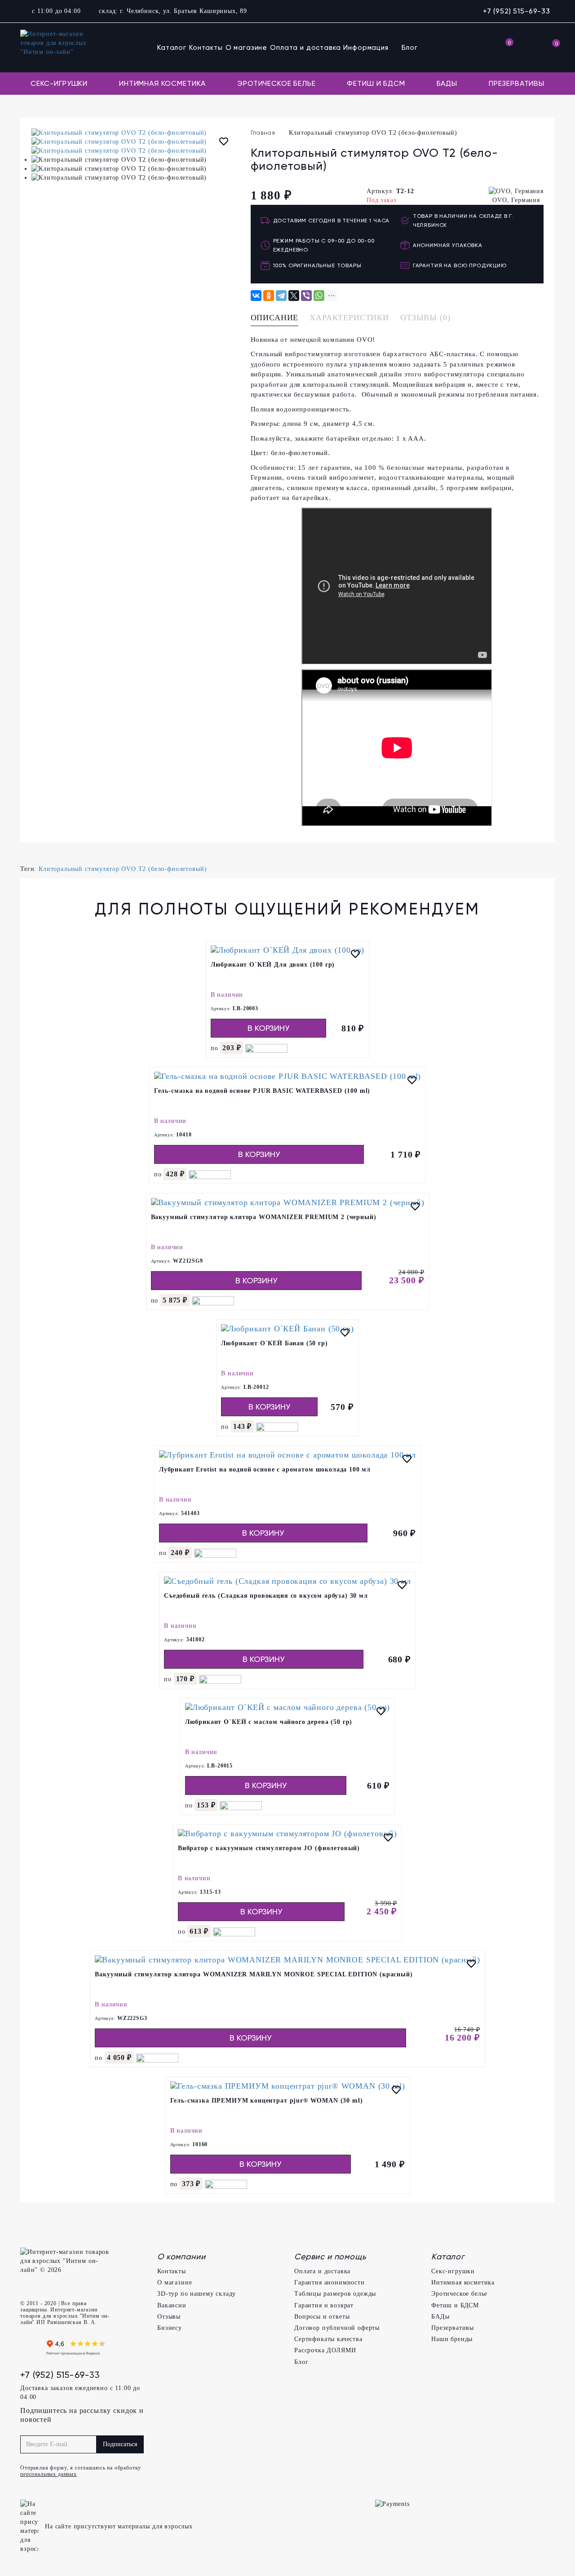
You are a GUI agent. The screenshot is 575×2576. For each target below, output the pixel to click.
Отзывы (169, 2317)
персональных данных (49, 2474)
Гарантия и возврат (324, 2305)
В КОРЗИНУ (268, 1028)
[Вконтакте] (29, 2348)
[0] (504, 48)
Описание (275, 318)
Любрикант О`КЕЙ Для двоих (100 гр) (273, 965)
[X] (294, 296)
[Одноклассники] (269, 296)
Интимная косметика (162, 83)
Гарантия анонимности (330, 2282)
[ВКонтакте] (256, 296)
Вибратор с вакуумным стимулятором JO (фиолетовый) (269, 1848)
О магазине (246, 48)
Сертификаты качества (328, 2339)
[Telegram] (281, 296)
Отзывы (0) (425, 318)
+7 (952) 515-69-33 (517, 11)
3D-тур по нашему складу (197, 2294)
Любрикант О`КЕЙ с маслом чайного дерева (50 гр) (269, 1722)
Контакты (206, 48)
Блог (410, 48)
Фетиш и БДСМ (376, 83)
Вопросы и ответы (322, 2317)
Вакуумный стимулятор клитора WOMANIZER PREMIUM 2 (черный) (264, 1217)
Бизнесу (170, 2328)
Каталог (172, 48)
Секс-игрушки (59, 83)
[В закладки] (224, 143)
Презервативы (517, 83)
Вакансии (172, 2305)
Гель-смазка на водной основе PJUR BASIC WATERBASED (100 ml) (262, 1091)
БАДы (447, 83)
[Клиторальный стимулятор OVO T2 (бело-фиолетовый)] (134, 133)
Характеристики (349, 318)
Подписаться (120, 2444)
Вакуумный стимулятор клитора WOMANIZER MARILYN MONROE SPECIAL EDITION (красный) (254, 1974)
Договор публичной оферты (337, 2328)
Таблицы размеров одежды (335, 2294)
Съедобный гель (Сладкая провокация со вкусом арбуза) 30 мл (266, 1596)
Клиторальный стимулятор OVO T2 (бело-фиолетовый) (123, 869)
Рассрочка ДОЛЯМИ (325, 2350)
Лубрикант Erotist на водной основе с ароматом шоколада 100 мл (265, 1469)
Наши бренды (452, 2339)
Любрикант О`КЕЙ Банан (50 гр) (274, 1343)
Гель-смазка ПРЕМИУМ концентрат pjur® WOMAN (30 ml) (267, 2101)
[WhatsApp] (319, 296)
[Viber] (306, 296)
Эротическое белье (276, 83)
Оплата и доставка (305, 48)
